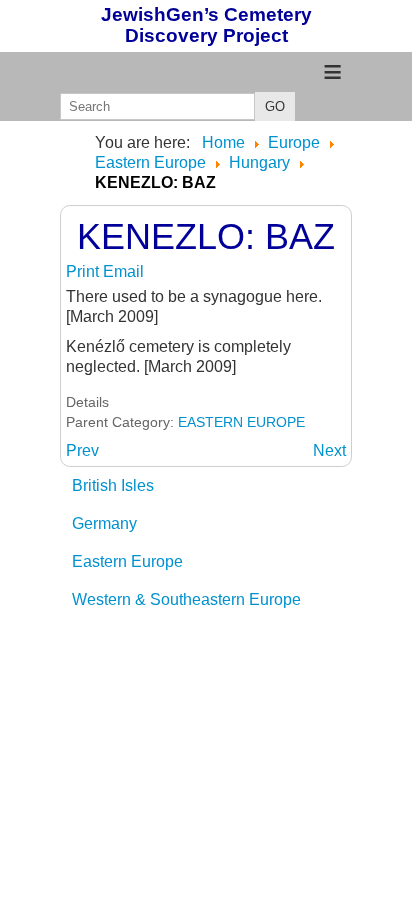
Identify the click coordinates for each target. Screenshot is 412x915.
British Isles (113, 485)
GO (275, 106)
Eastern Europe (127, 561)
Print (84, 271)
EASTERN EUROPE (241, 422)
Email (123, 271)
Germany (104, 523)
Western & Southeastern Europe (186, 599)
